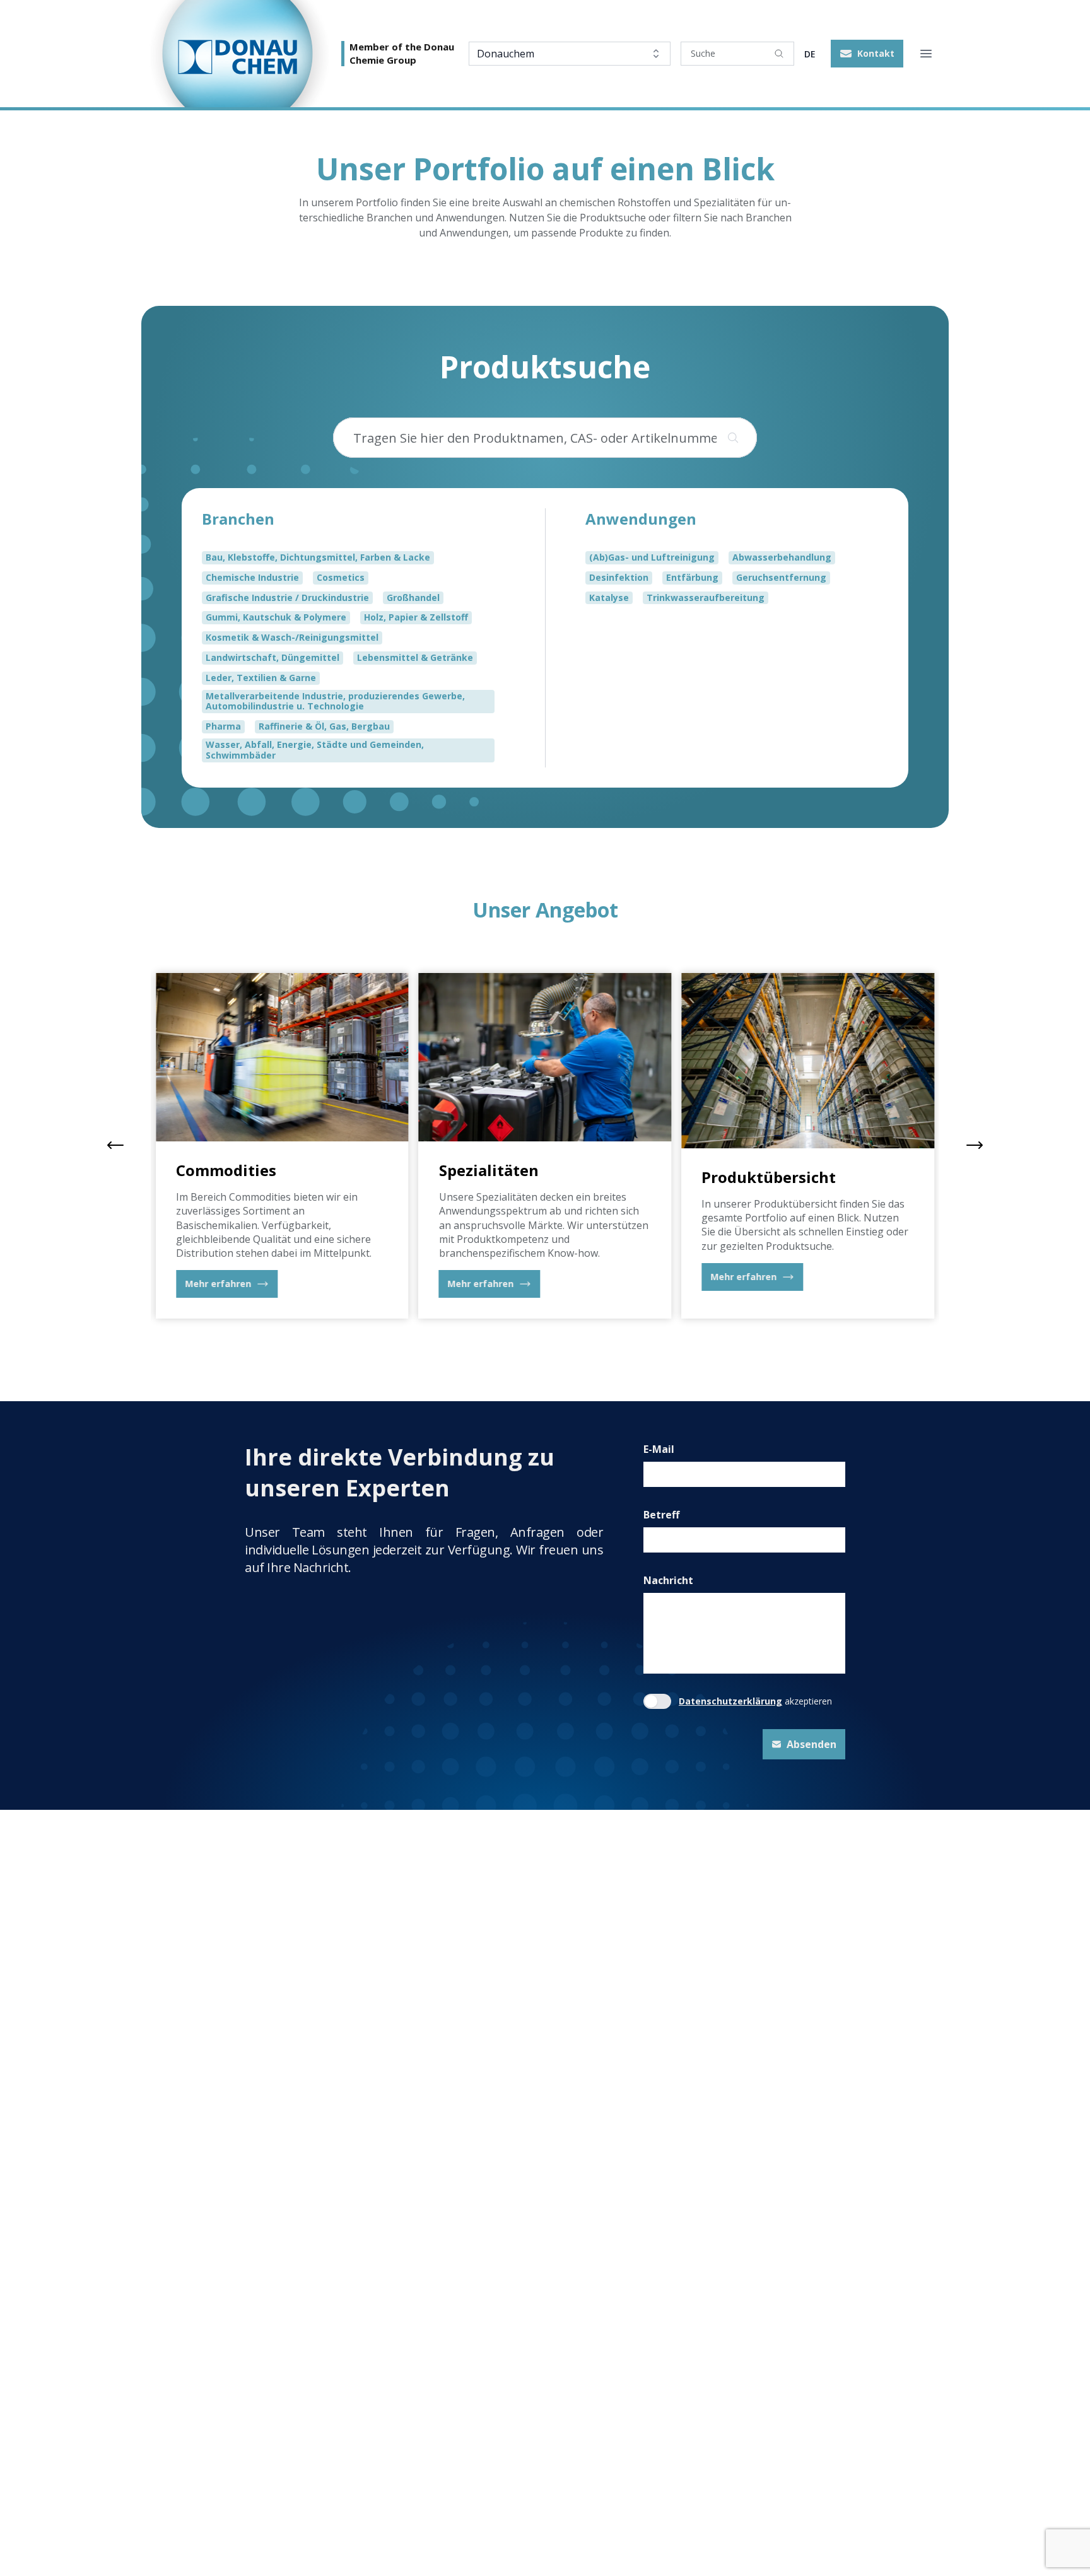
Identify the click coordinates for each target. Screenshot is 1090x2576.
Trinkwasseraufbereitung (706, 597)
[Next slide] (975, 1145)
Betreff (661, 1515)
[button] (867, 54)
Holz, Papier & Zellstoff (416, 617)
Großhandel (413, 597)
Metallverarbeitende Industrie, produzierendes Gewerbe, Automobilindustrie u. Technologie (335, 701)
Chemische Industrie (252, 577)
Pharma (223, 726)
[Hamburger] (926, 54)
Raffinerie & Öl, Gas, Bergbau (324, 726)
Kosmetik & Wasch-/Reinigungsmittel (292, 637)
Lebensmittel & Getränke (415, 657)
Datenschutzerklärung (730, 1702)
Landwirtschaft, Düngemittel (272, 657)
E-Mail (659, 1449)
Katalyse (609, 597)
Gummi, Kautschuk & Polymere (276, 617)
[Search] (779, 54)
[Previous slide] (115, 1145)
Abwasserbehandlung (782, 557)
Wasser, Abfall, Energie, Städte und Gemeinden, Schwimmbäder (315, 750)
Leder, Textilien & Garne (261, 677)
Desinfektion (619, 577)
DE (810, 54)
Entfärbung (692, 577)
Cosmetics (341, 577)
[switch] (657, 1701)
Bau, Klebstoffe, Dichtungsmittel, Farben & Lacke (318, 557)
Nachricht (668, 1580)
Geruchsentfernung (781, 577)
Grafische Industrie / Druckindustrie (287, 597)
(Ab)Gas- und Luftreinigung (652, 557)
